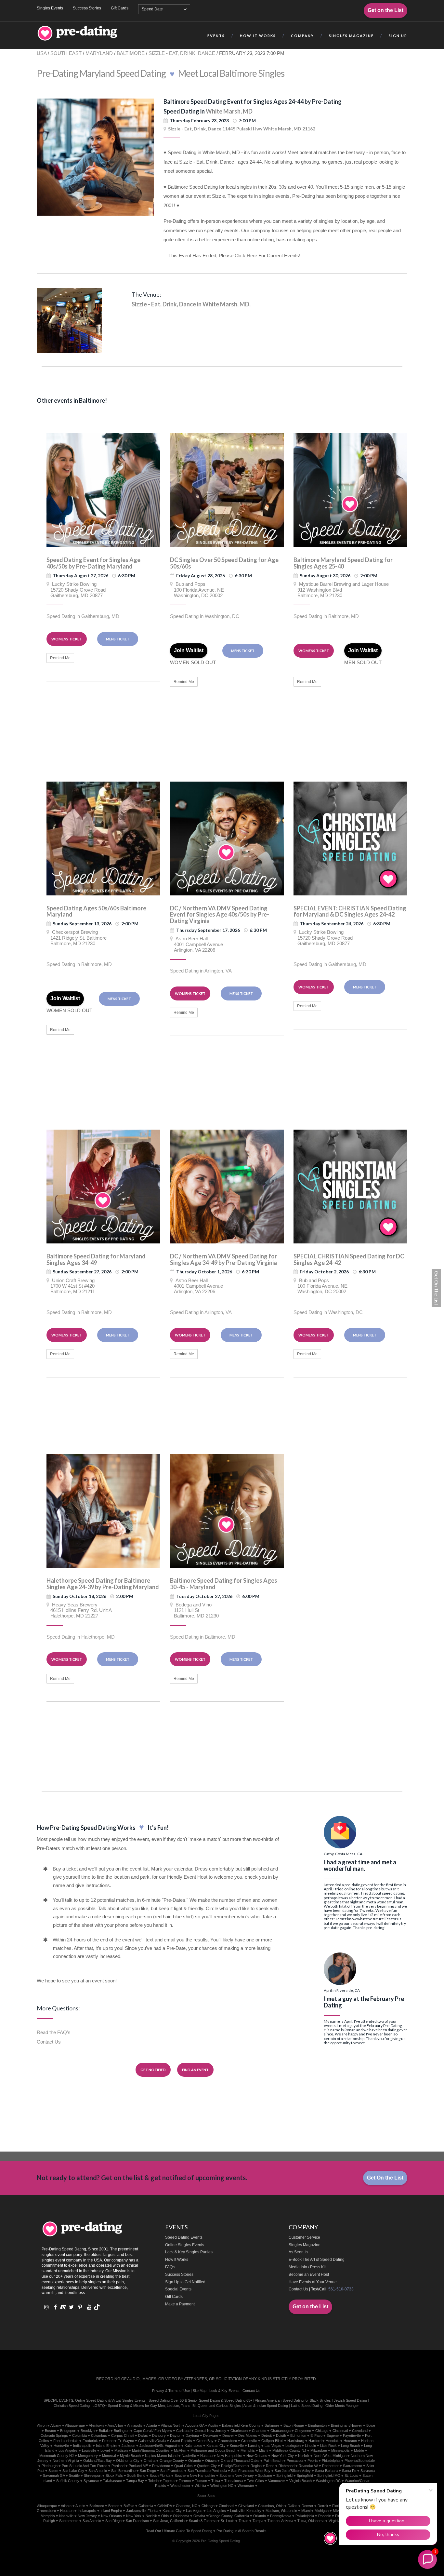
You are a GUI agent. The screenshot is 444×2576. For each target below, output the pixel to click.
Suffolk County (68, 2481)
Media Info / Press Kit (307, 2267)
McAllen (180, 2450)
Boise (371, 2425)
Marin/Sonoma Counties (151, 2450)
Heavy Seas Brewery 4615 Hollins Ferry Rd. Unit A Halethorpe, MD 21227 (79, 1610)
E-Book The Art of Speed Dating (317, 2260)
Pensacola (295, 2461)
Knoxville (237, 2446)
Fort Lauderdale (66, 2441)
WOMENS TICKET (67, 639)
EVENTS (216, 36)
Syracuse (91, 2481)
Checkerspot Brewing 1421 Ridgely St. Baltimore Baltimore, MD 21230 (77, 938)
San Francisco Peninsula (207, 2471)
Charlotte (259, 2431)
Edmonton (298, 2435)
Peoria (313, 2461)
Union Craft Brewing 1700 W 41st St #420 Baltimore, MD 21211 (71, 1286)
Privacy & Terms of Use (171, 2391)
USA (42, 53)
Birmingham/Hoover (346, 2425)
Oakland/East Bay (98, 2461)
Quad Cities (183, 2466)
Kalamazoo (193, 2446)
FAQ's (170, 2267)
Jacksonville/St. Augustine (160, 2446)
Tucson (201, 2481)
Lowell (105, 2450)
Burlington (122, 2431)
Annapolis (135, 2425)
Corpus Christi (123, 2435)
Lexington (293, 2446)
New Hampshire (229, 2456)
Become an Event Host (309, 2274)
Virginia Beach (300, 2481)
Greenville (249, 2441)
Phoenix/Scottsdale (360, 2461)
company (302, 36)
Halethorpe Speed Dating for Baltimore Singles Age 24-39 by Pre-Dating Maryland (103, 1584)
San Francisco (172, 2471)
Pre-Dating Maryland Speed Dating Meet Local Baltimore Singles (161, 73)
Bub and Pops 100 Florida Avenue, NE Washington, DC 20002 (197, 590)
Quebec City (207, 2466)
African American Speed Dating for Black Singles (293, 2400)
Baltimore (272, 2425)
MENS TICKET (118, 639)
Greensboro (227, 2441)
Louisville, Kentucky (246, 2511)
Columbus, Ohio (271, 2506)
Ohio (165, 2516)
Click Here (246, 255)
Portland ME (138, 2466)
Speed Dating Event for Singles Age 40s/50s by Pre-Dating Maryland (93, 563)
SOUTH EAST (66, 53)
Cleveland (360, 2431)
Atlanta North (171, 2425)
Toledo (153, 2481)
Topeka (169, 2481)
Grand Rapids (181, 2441)
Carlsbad (183, 2431)
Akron (42, 2425)
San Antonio (98, 2471)
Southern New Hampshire (195, 2475)
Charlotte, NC (187, 2506)
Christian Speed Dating (72, 2406)
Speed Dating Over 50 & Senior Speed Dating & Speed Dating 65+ (200, 2400)
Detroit (267, 2435)
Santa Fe (349, 2471)
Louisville (89, 2450)
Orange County (172, 2461)
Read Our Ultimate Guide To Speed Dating (179, 2531)
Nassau (206, 2456)
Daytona (192, 2435)
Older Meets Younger (342, 2406)
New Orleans (257, 2456)
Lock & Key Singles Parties (189, 2252)
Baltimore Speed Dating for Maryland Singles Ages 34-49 (96, 1259)
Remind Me (60, 658)
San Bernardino (123, 2471)
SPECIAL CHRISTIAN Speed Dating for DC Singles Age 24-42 (349, 1259)
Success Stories (87, 8)
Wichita (200, 2486)
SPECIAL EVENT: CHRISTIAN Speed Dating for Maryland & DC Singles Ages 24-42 (350, 911)
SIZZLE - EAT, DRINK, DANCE (182, 53)
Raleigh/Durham (234, 2466)
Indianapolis (82, 2446)
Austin (213, 2425)
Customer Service (304, 2237)
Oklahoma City (128, 2461)
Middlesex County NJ (289, 2450)
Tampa (258, 2521)
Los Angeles (68, 2450)
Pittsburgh (50, 2466)
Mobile (359, 2450)
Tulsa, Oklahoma (311, 2521)
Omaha (150, 2461)
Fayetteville (352, 2435)
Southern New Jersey (237, 2475)
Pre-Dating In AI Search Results (242, 2531)
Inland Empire (107, 2446)
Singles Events (50, 8)
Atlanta (152, 2425)
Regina (256, 2466)
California (146, 2506)
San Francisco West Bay (251, 2471)
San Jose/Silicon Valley (293, 2471)
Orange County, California (229, 2516)
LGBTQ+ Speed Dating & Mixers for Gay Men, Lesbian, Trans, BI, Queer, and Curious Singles (167, 2406)
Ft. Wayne (126, 2441)
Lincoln (310, 2446)
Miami (264, 2450)
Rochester (330, 2466)
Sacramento (353, 2466)
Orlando (195, 2461)
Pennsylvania (281, 2516)
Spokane (265, 2475)
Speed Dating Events (184, 2237)
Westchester (180, 2486)
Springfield (284, 2475)
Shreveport (93, 2475)
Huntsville (61, 2446)
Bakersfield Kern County (241, 2425)
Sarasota (368, 2471)
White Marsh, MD (229, 111)
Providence (161, 2466)
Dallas (143, 2435)
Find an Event (195, 2070)
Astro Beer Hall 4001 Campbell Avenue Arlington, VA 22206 (196, 944)
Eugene (333, 2435)
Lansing (254, 2446)
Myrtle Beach (130, 2456)
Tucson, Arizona (280, 2521)
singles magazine (351, 36)
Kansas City (216, 2446)
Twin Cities (255, 2481)
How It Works (177, 2260)
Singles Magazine (305, 2245)
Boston (50, 2431)
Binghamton (317, 2425)
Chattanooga (281, 2431)
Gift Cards (120, 8)
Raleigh (49, 2521)
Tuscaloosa (234, 2481)
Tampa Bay (135, 2481)
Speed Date (152, 9)
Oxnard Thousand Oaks (240, 2461)
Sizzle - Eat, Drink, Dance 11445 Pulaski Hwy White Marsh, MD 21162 (242, 129)
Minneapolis (340, 2450)
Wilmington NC (222, 2486)
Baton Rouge (294, 2425)
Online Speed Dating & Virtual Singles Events (110, 2400)
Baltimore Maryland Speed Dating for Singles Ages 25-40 (343, 563)
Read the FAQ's (54, 2032)
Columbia (79, 2435)
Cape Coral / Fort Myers (153, 2431)
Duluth (281, 2435)
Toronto (185, 2481)
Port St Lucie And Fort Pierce (85, 2466)
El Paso (316, 2435)
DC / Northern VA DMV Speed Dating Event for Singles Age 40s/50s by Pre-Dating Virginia (220, 915)
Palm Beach (273, 2461)
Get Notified (153, 2070)
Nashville (189, 2456)
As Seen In (298, 2252)
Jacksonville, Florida (142, 2511)
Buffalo (104, 2431)
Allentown (96, 2425)
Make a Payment (180, 2304)
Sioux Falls (114, 2475)
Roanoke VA (308, 2466)
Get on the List (385, 10)
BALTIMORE (131, 53)
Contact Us (49, 2042)
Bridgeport (68, 2431)
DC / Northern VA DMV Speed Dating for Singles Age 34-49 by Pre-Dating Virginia (223, 1259)
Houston (350, 2441)
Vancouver (277, 2481)
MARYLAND (99, 53)
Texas (243, 2521)
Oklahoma (181, 2516)
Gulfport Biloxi (272, 2441)
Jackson (128, 2446)
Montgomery (88, 2456)
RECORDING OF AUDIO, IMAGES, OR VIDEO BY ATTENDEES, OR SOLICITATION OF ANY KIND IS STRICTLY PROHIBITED (206, 2379)
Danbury (159, 2435)
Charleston (239, 2431)
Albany (56, 2425)
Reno (270, 2466)
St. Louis (228, 2521)
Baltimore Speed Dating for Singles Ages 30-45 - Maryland (224, 1584)
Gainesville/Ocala (152, 2441)
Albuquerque (75, 2425)
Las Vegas (273, 2446)
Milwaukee (319, 2450)
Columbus (99, 2435)
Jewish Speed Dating (350, 2400)
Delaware (211, 2435)
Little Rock (328, 2446)
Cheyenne (303, 2431)
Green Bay (205, 2441)
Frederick (90, 2441)
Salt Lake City (73, 2471)
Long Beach (350, 2446)
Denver (228, 2435)
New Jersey (87, 2516)
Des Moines (248, 2435)
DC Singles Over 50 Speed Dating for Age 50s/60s (224, 563)
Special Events (178, 2289)
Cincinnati (340, 2431)
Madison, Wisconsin (281, 2511)
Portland (118, 2466)
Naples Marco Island (161, 2456)
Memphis (248, 2450)
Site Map (200, 2391)
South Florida (160, 2475)
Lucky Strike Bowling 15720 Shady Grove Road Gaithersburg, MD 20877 (76, 590)
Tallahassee (112, 2481)
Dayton (176, 2435)
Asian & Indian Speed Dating (266, 2406)
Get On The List (436, 1288)
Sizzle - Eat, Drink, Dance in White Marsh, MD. (191, 304)
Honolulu (333, 2441)
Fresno (108, 2441)
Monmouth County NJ (57, 2456)
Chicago (322, 2431)
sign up (398, 36)
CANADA (164, 2506)
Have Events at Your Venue (313, 2282)
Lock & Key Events (224, 2391)
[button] (427, 2559)
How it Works (258, 36)
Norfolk (304, 2456)
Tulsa (216, 2481)
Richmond (287, 2466)
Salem (53, 2471)
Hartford (315, 2441)
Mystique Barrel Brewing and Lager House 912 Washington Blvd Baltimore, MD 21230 (341, 590)
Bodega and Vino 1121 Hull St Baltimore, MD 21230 (194, 1610)
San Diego (148, 2471)
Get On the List (385, 2178)
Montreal (109, 2456)
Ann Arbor (115, 2425)
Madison (121, 2450)
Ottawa (211, 2461)
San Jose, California (169, 2521)
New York (134, 2516)
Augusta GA (195, 2425)
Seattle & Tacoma (203, 2521)
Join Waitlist (189, 650)
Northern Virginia (66, 2461)
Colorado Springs (54, 2435)
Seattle (74, 2475)
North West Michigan (330, 2456)
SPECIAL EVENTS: (59, 2400)
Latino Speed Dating (307, 2406)
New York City (283, 2456)
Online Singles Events (185, 2245)
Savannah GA (54, 2475)
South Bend (136, 2475)
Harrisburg (296, 2441)
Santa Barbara (326, 2471)
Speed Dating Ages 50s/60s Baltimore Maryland (96, 911)
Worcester (246, 2486)
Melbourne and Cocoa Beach (213, 2450)
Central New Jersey (210, 2431)
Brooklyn (88, 2431)
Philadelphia (331, 2461)
